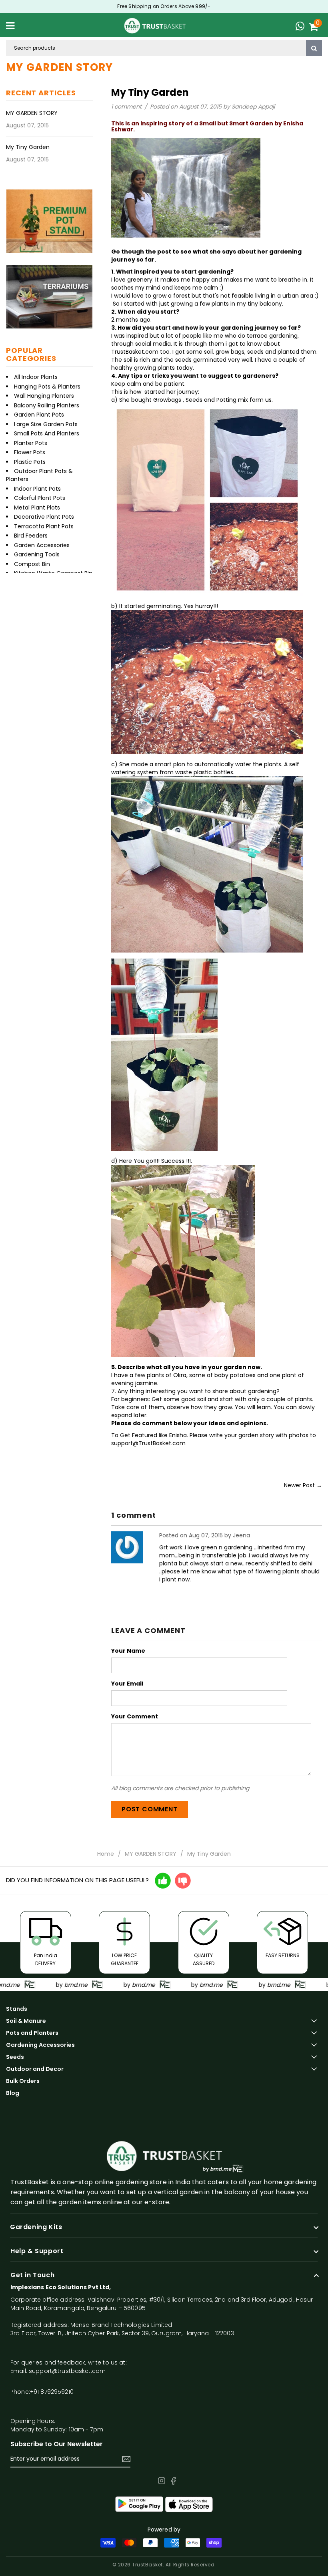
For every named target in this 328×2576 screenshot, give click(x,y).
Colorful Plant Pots (40, 498)
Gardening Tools (37, 554)
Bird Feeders (31, 536)
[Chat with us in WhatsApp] (302, 27)
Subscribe (126, 2459)
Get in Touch (32, 2275)
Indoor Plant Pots (37, 489)
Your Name (128, 1651)
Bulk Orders (23, 2081)
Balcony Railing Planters (47, 405)
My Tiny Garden (28, 147)
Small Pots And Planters (47, 433)
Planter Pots (31, 443)
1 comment (127, 107)
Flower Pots (30, 452)
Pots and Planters (32, 2033)
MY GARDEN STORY (32, 113)
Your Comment (135, 1716)
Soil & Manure (26, 2021)
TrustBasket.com (135, 352)
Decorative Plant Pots (44, 517)
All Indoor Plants (36, 377)
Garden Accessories (42, 545)
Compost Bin (32, 564)
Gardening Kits (36, 2227)
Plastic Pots (30, 462)
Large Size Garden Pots (46, 424)
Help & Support (37, 2251)
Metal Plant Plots (37, 508)
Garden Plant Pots (39, 415)
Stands (17, 2009)
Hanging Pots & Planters (47, 387)
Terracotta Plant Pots (44, 526)
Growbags (168, 400)
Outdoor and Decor (35, 2069)
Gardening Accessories (40, 2045)
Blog (13, 2093)
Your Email (127, 1684)
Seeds (15, 2057)
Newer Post (299, 1485)
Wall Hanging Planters (44, 396)
